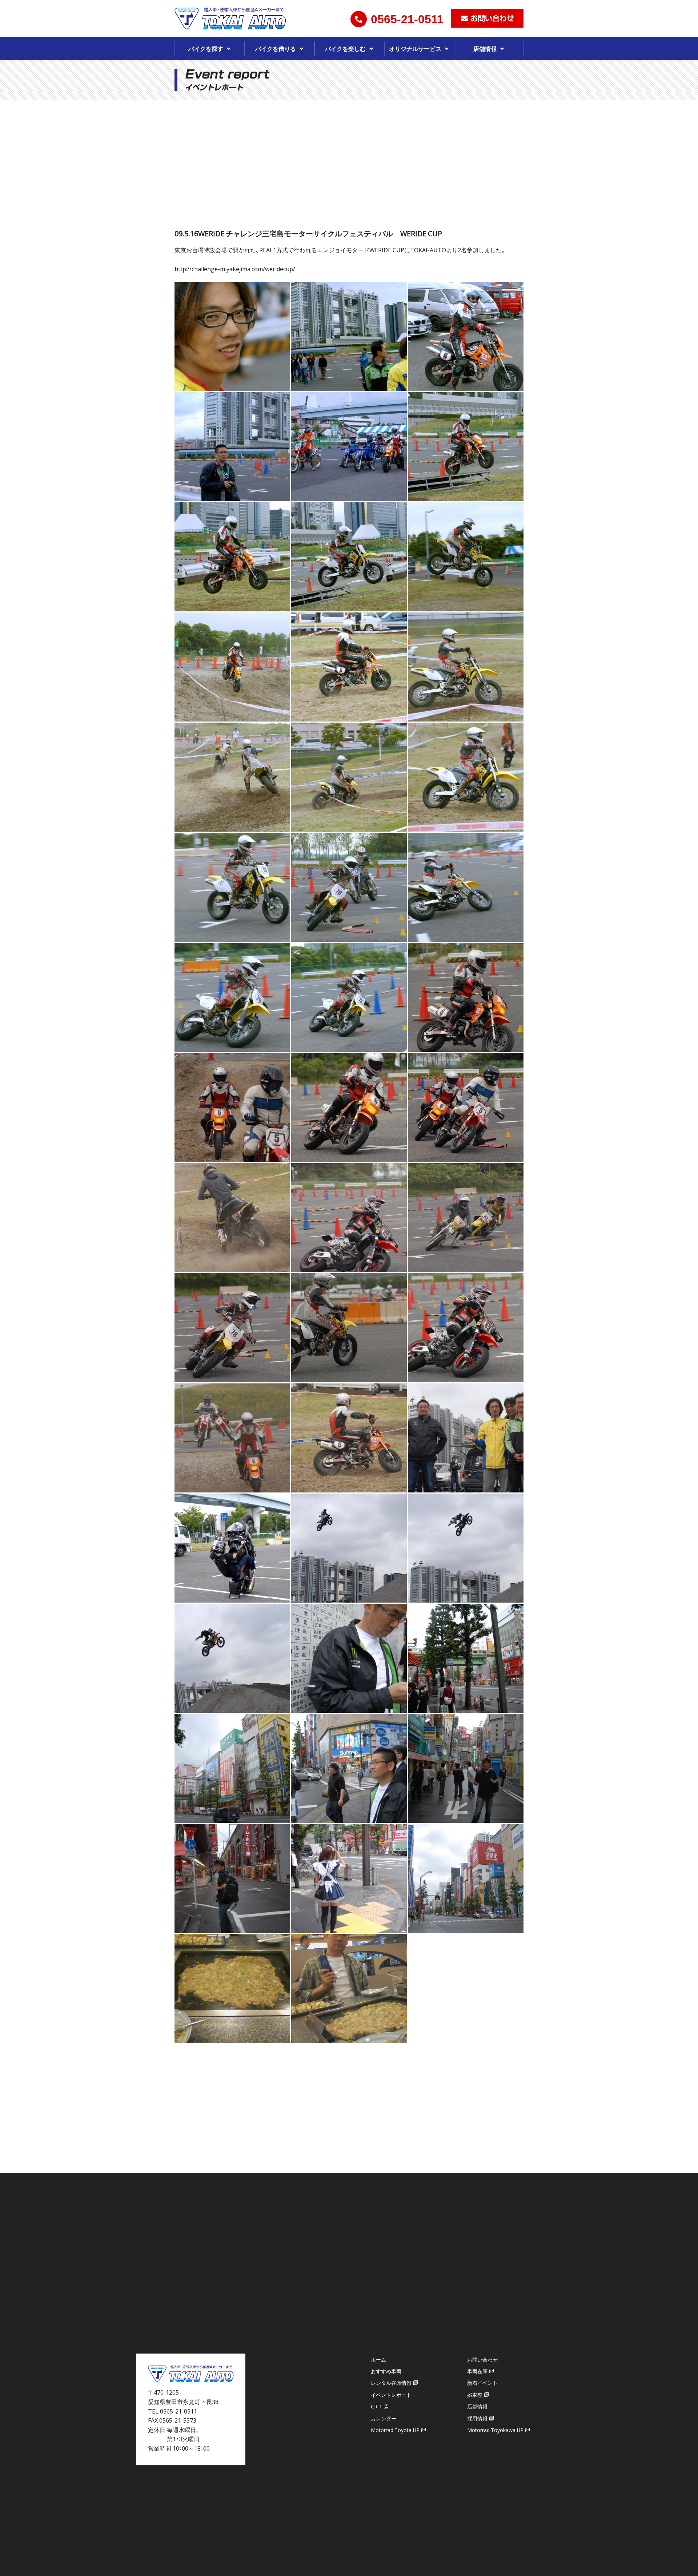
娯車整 (475, 2395)
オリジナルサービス (415, 48)
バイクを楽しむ (345, 48)
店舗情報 (485, 48)
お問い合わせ (482, 2359)
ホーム (378, 2359)
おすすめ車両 (386, 2371)
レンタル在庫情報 (391, 2383)
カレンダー (384, 2418)
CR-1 (376, 2406)
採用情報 (477, 2418)
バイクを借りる (276, 48)
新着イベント (482, 2383)
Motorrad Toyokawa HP (495, 2430)
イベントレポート (391, 2395)
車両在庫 (477, 2371)
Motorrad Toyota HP (395, 2430)
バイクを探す (206, 48)
